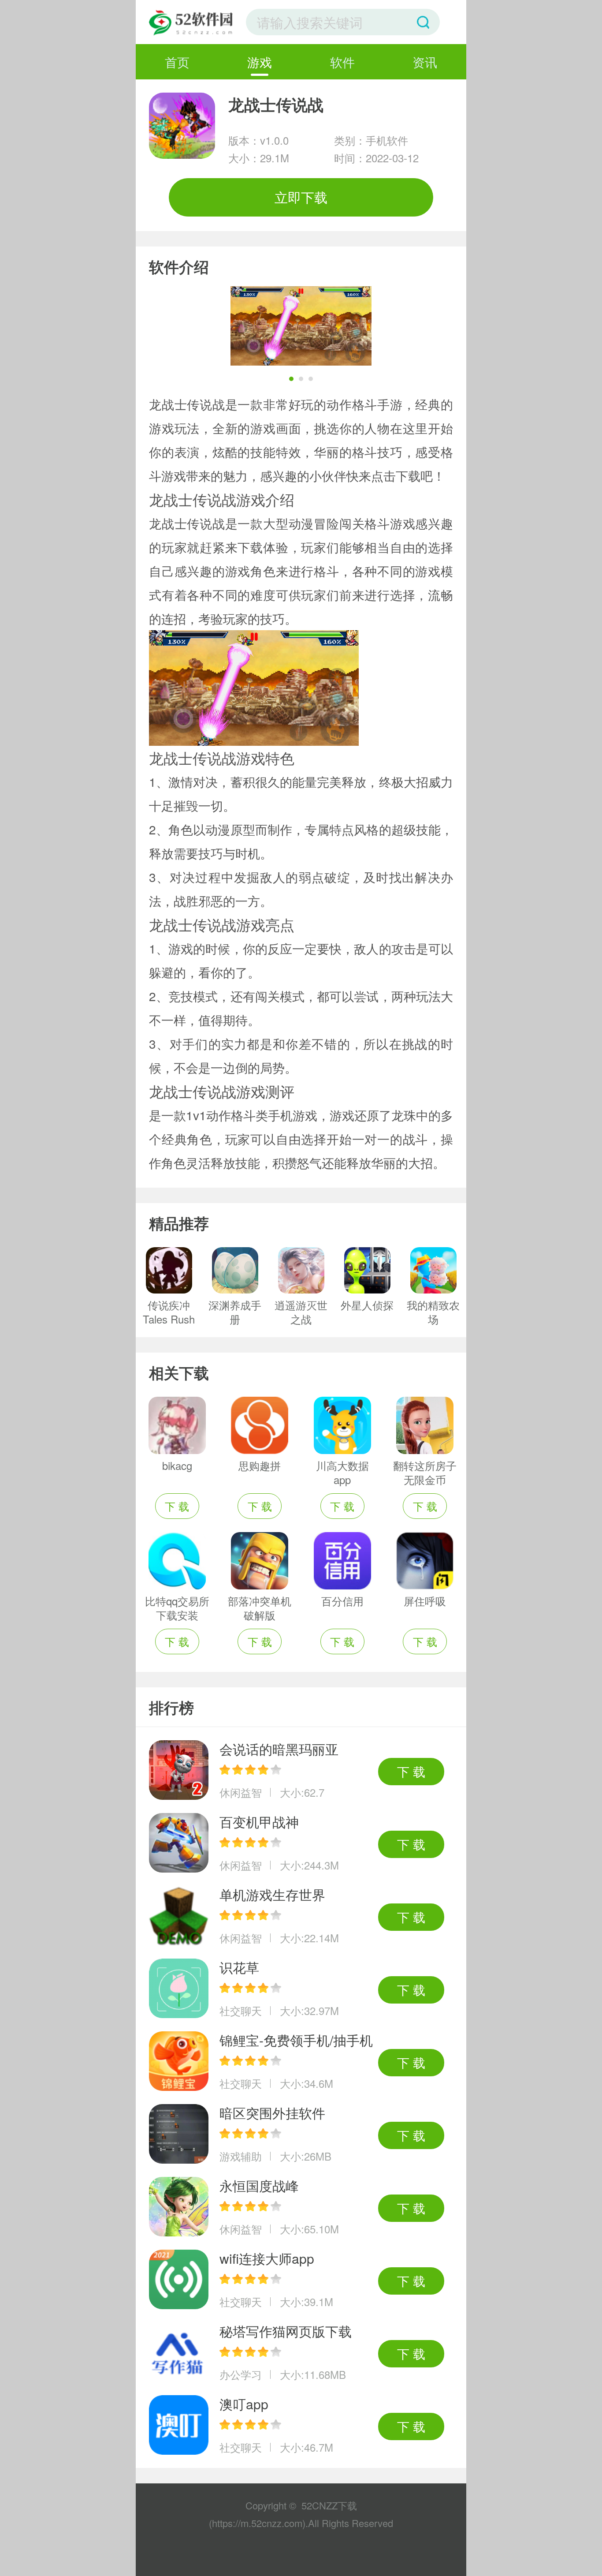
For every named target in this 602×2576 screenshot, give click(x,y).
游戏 (260, 62)
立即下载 (301, 197)
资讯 (425, 62)
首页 (177, 62)
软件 (342, 62)
